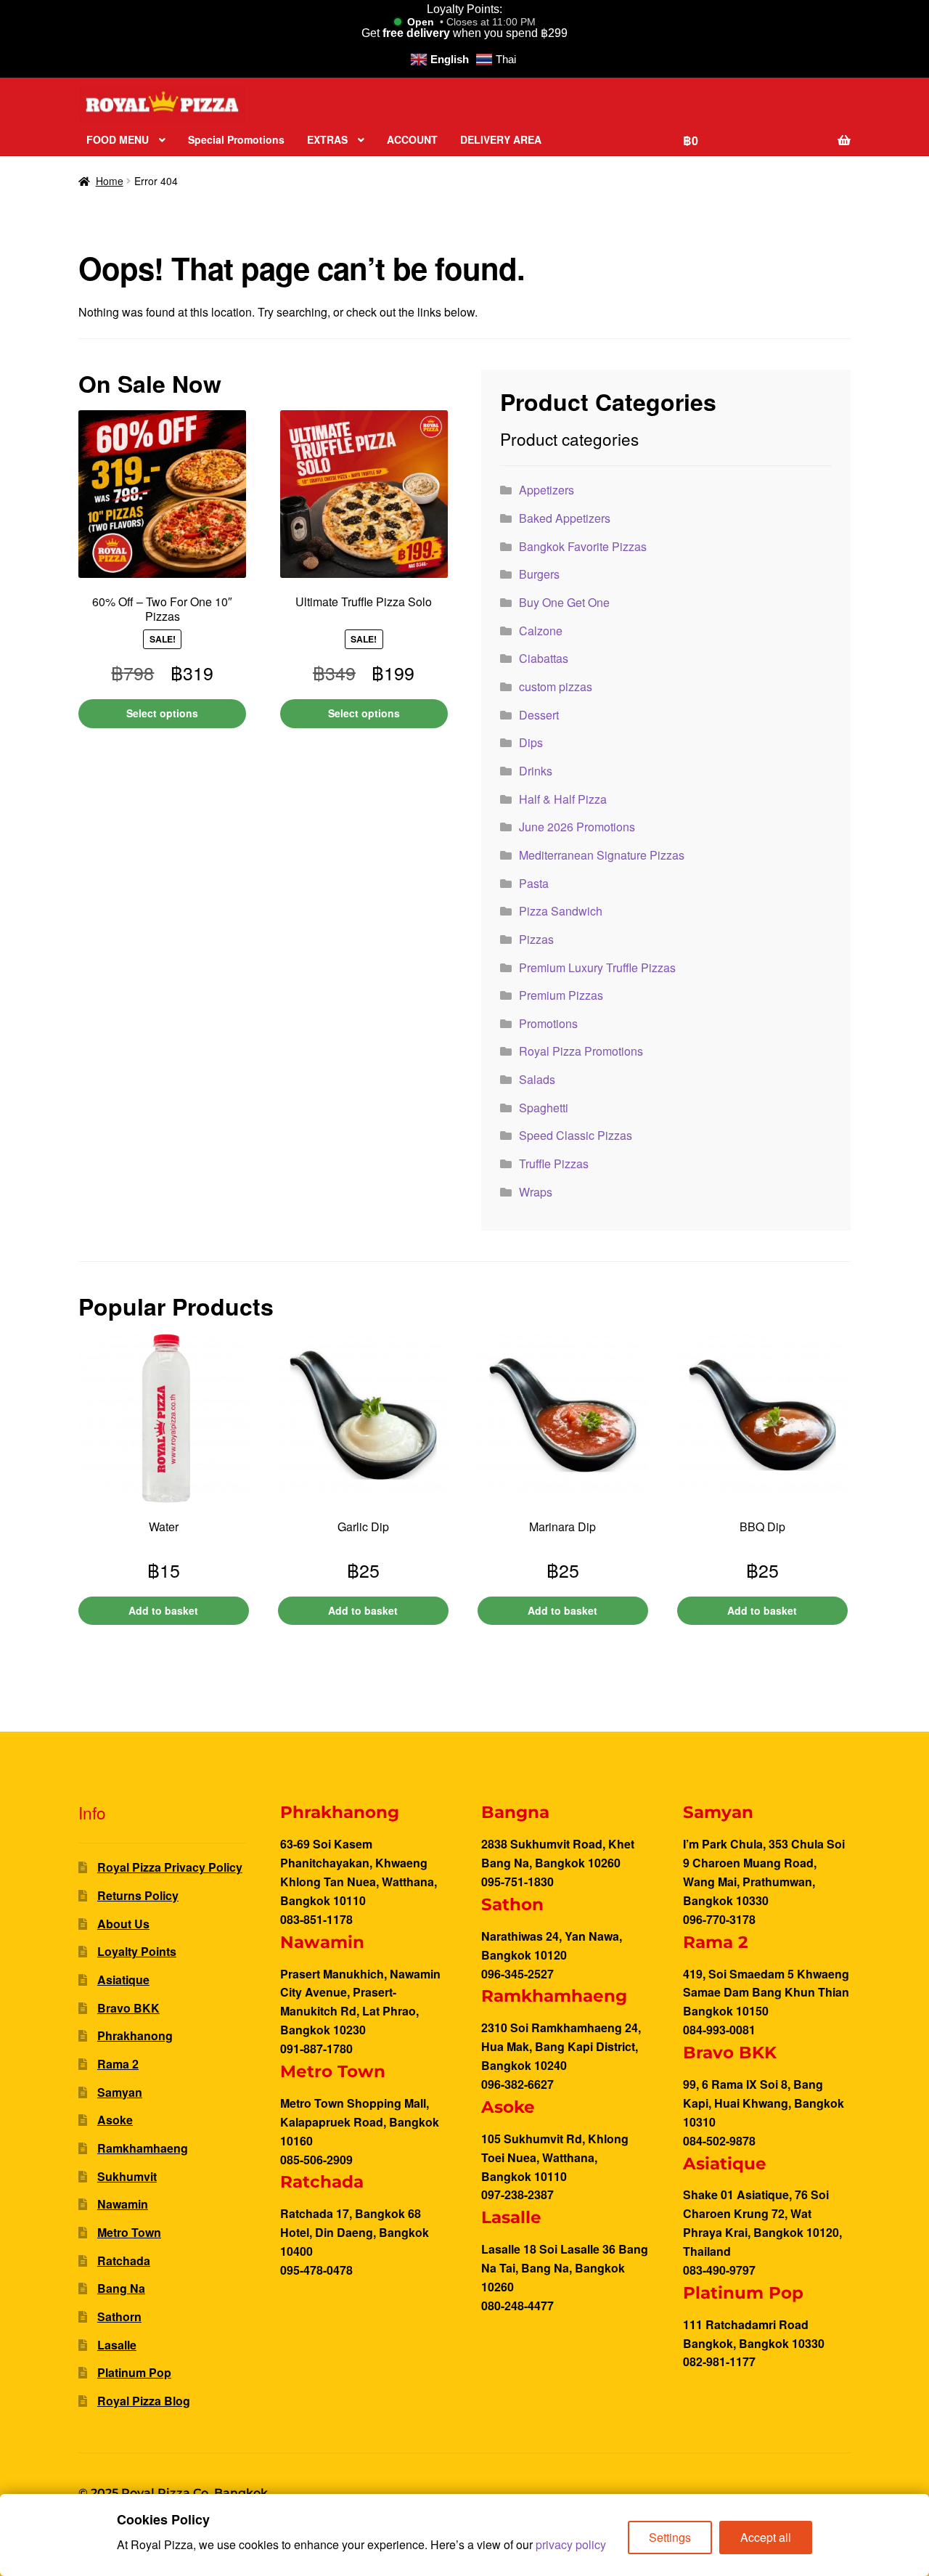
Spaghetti (544, 1108)
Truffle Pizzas (554, 1163)
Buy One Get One (564, 602)
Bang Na (121, 2288)
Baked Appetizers (565, 518)
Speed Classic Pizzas (576, 1135)
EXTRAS (327, 139)
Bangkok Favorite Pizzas (583, 546)
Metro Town (129, 2232)
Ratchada (124, 2261)
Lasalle (117, 2345)
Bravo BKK (128, 2008)
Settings (670, 2537)
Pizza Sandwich (561, 911)
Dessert (539, 715)
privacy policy (571, 2544)
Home (110, 181)
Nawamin (123, 2204)
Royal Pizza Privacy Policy (170, 1867)
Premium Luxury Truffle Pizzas (597, 967)
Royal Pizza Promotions (581, 1051)
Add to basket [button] (163, 1610)
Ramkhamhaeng (143, 2148)
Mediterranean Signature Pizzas (602, 855)
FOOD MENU (118, 139)
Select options (162, 713)
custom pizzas (556, 686)
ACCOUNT (412, 139)
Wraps (536, 1192)
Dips (531, 742)
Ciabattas (544, 658)
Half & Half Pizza (563, 799)
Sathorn (119, 2316)
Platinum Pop (134, 2372)
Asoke (115, 2120)
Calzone (541, 631)
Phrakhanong (135, 2035)
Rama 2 (118, 2064)
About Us (123, 1924)
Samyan (120, 2092)
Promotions (548, 1023)
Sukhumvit (127, 2176)
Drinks (536, 771)
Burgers (539, 574)
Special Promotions (236, 139)
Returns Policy (138, 1895)
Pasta (534, 883)
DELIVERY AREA (501, 139)
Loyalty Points (137, 1951)
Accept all (766, 2537)
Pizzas (536, 939)
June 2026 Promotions (577, 827)
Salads (537, 1079)
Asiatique (123, 1980)
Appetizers (547, 490)
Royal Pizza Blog (144, 2401)
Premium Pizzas (561, 995)
